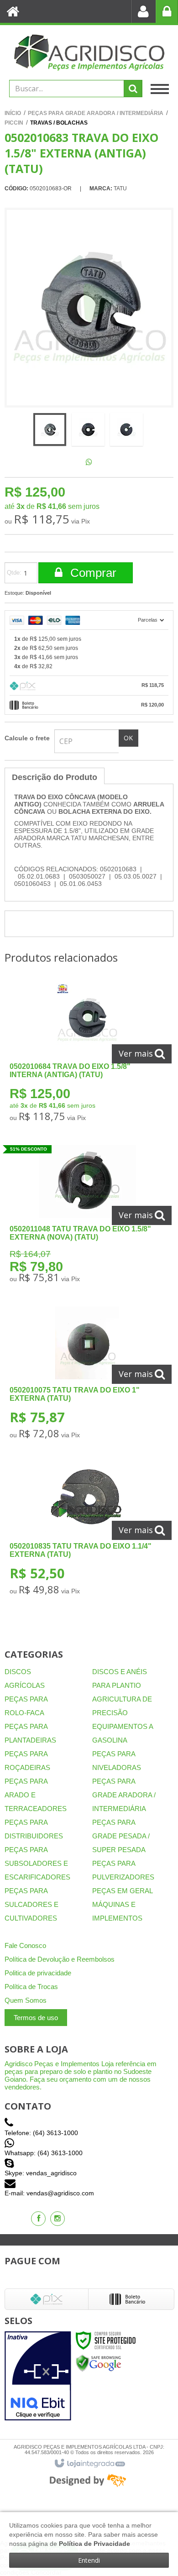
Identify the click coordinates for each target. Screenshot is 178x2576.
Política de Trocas (31, 1987)
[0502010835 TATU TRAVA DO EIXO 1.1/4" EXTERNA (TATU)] (87, 1531)
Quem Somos (26, 2000)
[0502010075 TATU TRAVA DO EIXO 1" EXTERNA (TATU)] (87, 1375)
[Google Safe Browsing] (99, 2363)
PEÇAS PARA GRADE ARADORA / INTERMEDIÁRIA (96, 113)
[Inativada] (38, 2376)
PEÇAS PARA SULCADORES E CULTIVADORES (31, 1904)
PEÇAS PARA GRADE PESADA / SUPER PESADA (121, 1836)
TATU (120, 188)
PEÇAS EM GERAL (123, 1891)
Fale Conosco (25, 1945)
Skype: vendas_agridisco (41, 2173)
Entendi (89, 2560)
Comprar (92, 573)
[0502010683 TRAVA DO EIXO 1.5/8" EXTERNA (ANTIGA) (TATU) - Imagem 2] (88, 429)
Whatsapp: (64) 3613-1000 (44, 2153)
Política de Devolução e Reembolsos (60, 1959)
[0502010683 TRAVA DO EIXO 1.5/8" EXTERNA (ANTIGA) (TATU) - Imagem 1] (50, 429)
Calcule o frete (27, 738)
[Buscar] (133, 89)
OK (128, 738)
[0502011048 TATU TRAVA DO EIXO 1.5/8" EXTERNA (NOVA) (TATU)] (87, 1217)
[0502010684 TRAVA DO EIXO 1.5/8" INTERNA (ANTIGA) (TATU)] (87, 1055)
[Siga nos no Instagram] (58, 2219)
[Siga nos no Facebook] (38, 2219)
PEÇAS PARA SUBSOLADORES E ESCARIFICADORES (37, 1863)
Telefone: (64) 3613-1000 (41, 2133)
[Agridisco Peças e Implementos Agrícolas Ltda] (89, 52)
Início (13, 113)
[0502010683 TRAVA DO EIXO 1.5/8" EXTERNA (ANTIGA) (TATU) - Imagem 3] (126, 429)
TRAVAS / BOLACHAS (59, 123)
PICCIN (14, 123)
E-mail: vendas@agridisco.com (49, 2193)
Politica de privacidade (38, 1973)
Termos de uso (36, 2018)
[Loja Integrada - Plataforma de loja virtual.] (89, 2464)
